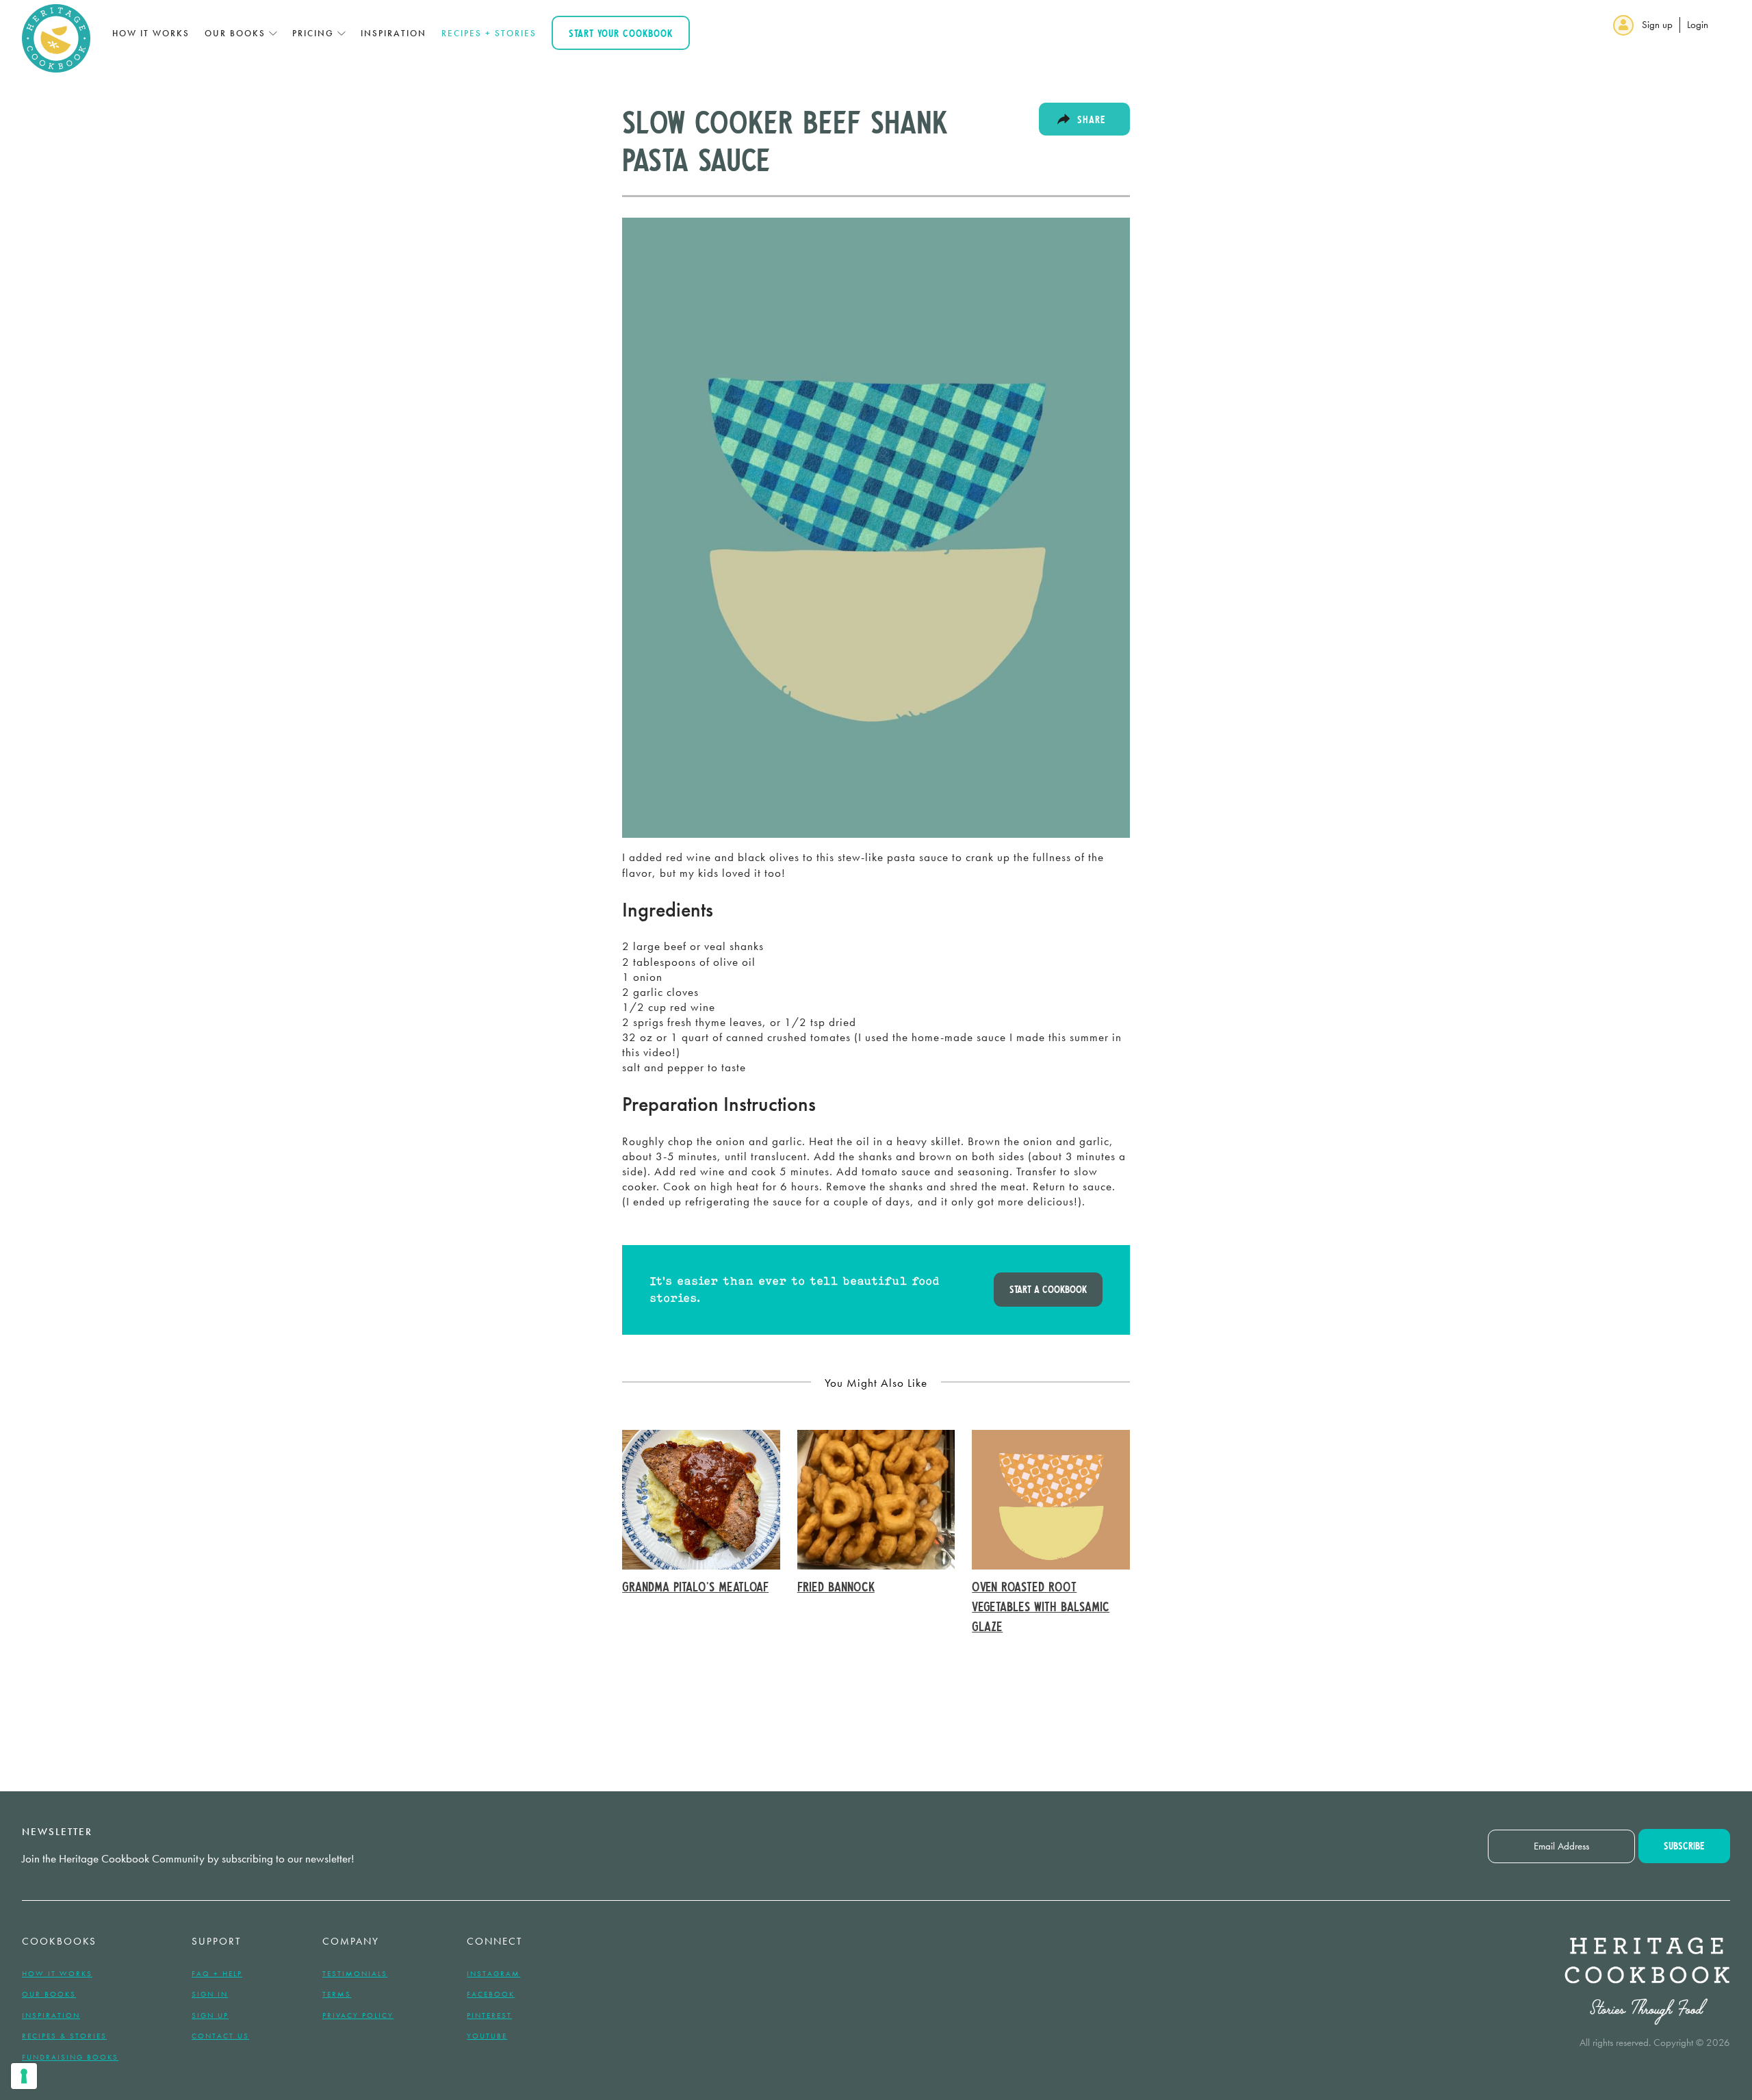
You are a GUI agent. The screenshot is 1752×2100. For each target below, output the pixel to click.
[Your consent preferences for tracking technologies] (24, 2076)
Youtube (487, 2036)
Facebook (491, 1994)
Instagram (493, 1973)
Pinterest (489, 2015)
